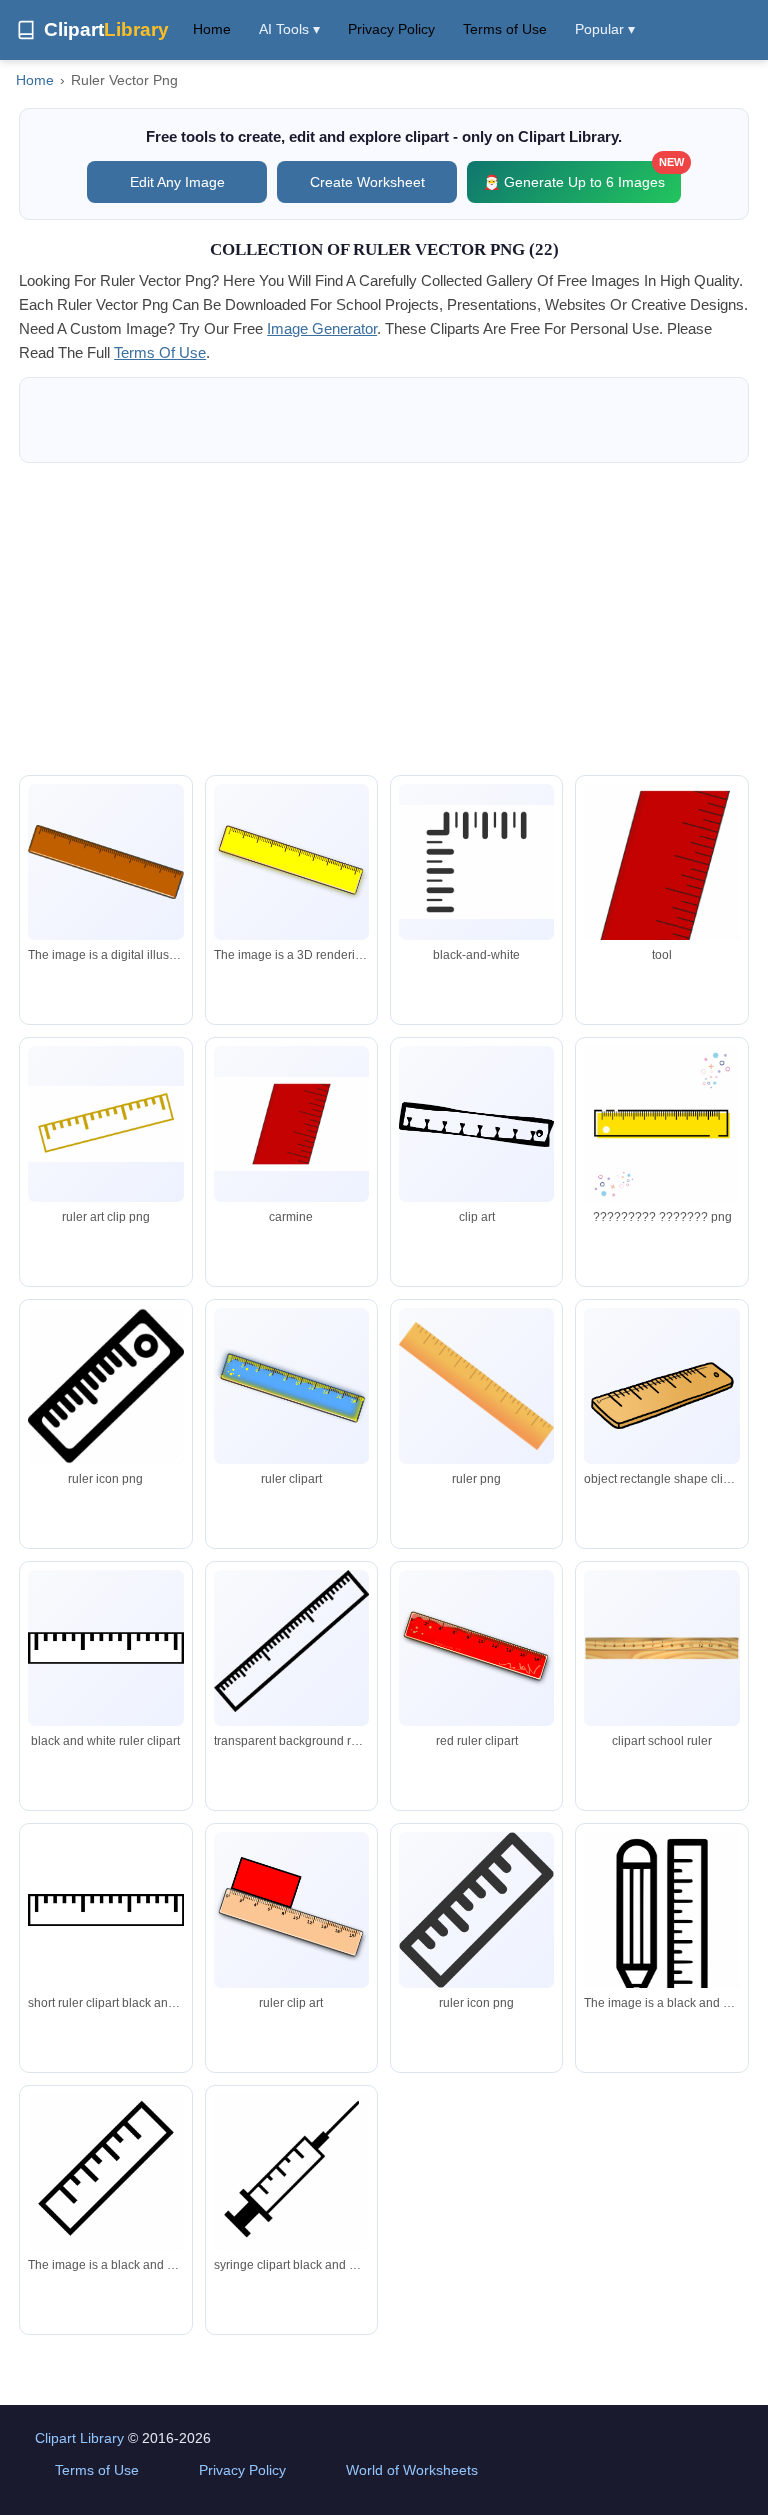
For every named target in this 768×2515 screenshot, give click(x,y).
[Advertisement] (384, 619)
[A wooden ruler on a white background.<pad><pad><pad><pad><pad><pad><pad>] (105, 862)
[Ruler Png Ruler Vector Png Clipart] (476, 862)
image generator (322, 328)
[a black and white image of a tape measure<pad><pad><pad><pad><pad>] (105, 2175)
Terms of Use (505, 29)
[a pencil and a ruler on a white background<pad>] (661, 1921)
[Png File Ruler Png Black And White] (291, 2175)
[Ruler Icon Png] (105, 1385)
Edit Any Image (177, 182)
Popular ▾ (605, 29)
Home (212, 29)
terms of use (160, 352)
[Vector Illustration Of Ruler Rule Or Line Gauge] (476, 1124)
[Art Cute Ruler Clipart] (105, 1124)
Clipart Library (79, 2438)
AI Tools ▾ (289, 29)
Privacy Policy (391, 29)
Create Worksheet (367, 182)
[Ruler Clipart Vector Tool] (291, 1124)
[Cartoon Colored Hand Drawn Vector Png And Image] (661, 1132)
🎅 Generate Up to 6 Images (582, 175)
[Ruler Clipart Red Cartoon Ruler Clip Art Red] (661, 877)
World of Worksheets (412, 2470)
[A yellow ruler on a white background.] (291, 862)
